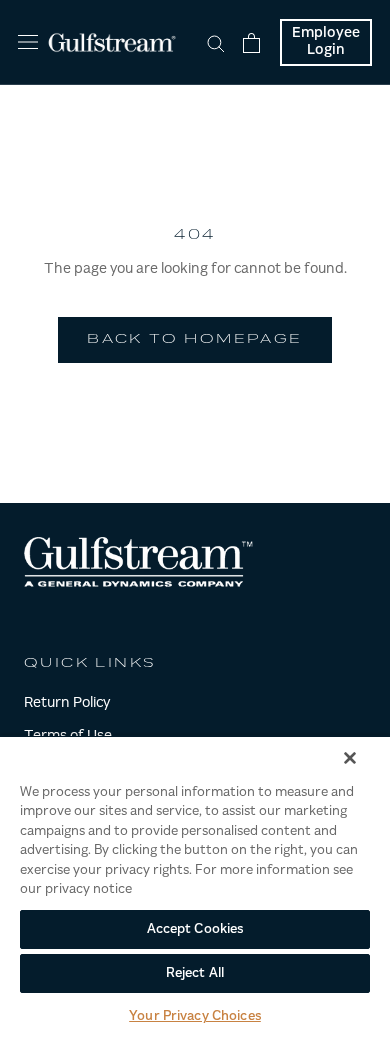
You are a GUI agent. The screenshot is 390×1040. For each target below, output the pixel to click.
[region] (195, 887)
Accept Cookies (195, 929)
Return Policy (67, 704)
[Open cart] (251, 43)
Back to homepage (194, 340)
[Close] (350, 758)
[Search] (216, 42)
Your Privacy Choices (195, 1016)
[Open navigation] (28, 42)
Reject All (195, 973)
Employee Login (326, 42)
